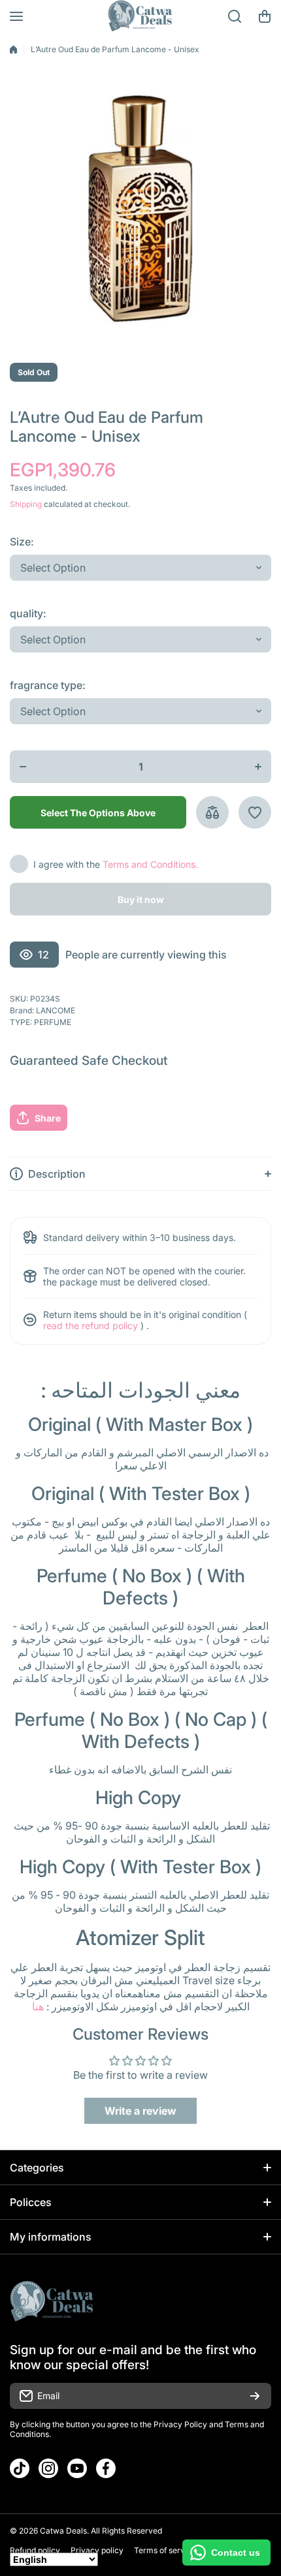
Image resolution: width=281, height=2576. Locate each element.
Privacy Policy (180, 2424)
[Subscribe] (255, 2396)
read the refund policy (91, 1326)
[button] (265, 16)
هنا (38, 2006)
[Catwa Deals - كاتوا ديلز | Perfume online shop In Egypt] (140, 16)
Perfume (53, 1022)
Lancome (56, 1010)
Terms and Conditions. (150, 864)
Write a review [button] (140, 2111)
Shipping (26, 504)
